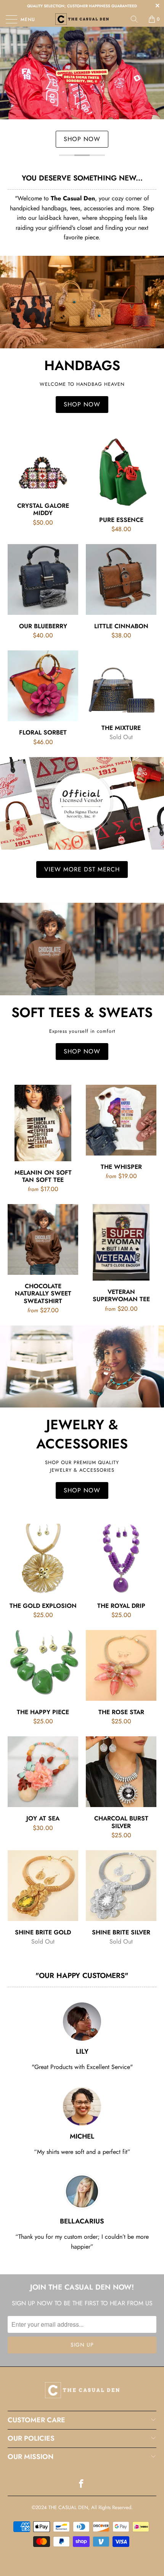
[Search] (137, 19)
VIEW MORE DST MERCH (82, 869)
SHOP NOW (82, 139)
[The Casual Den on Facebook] (82, 2484)
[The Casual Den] (82, 19)
